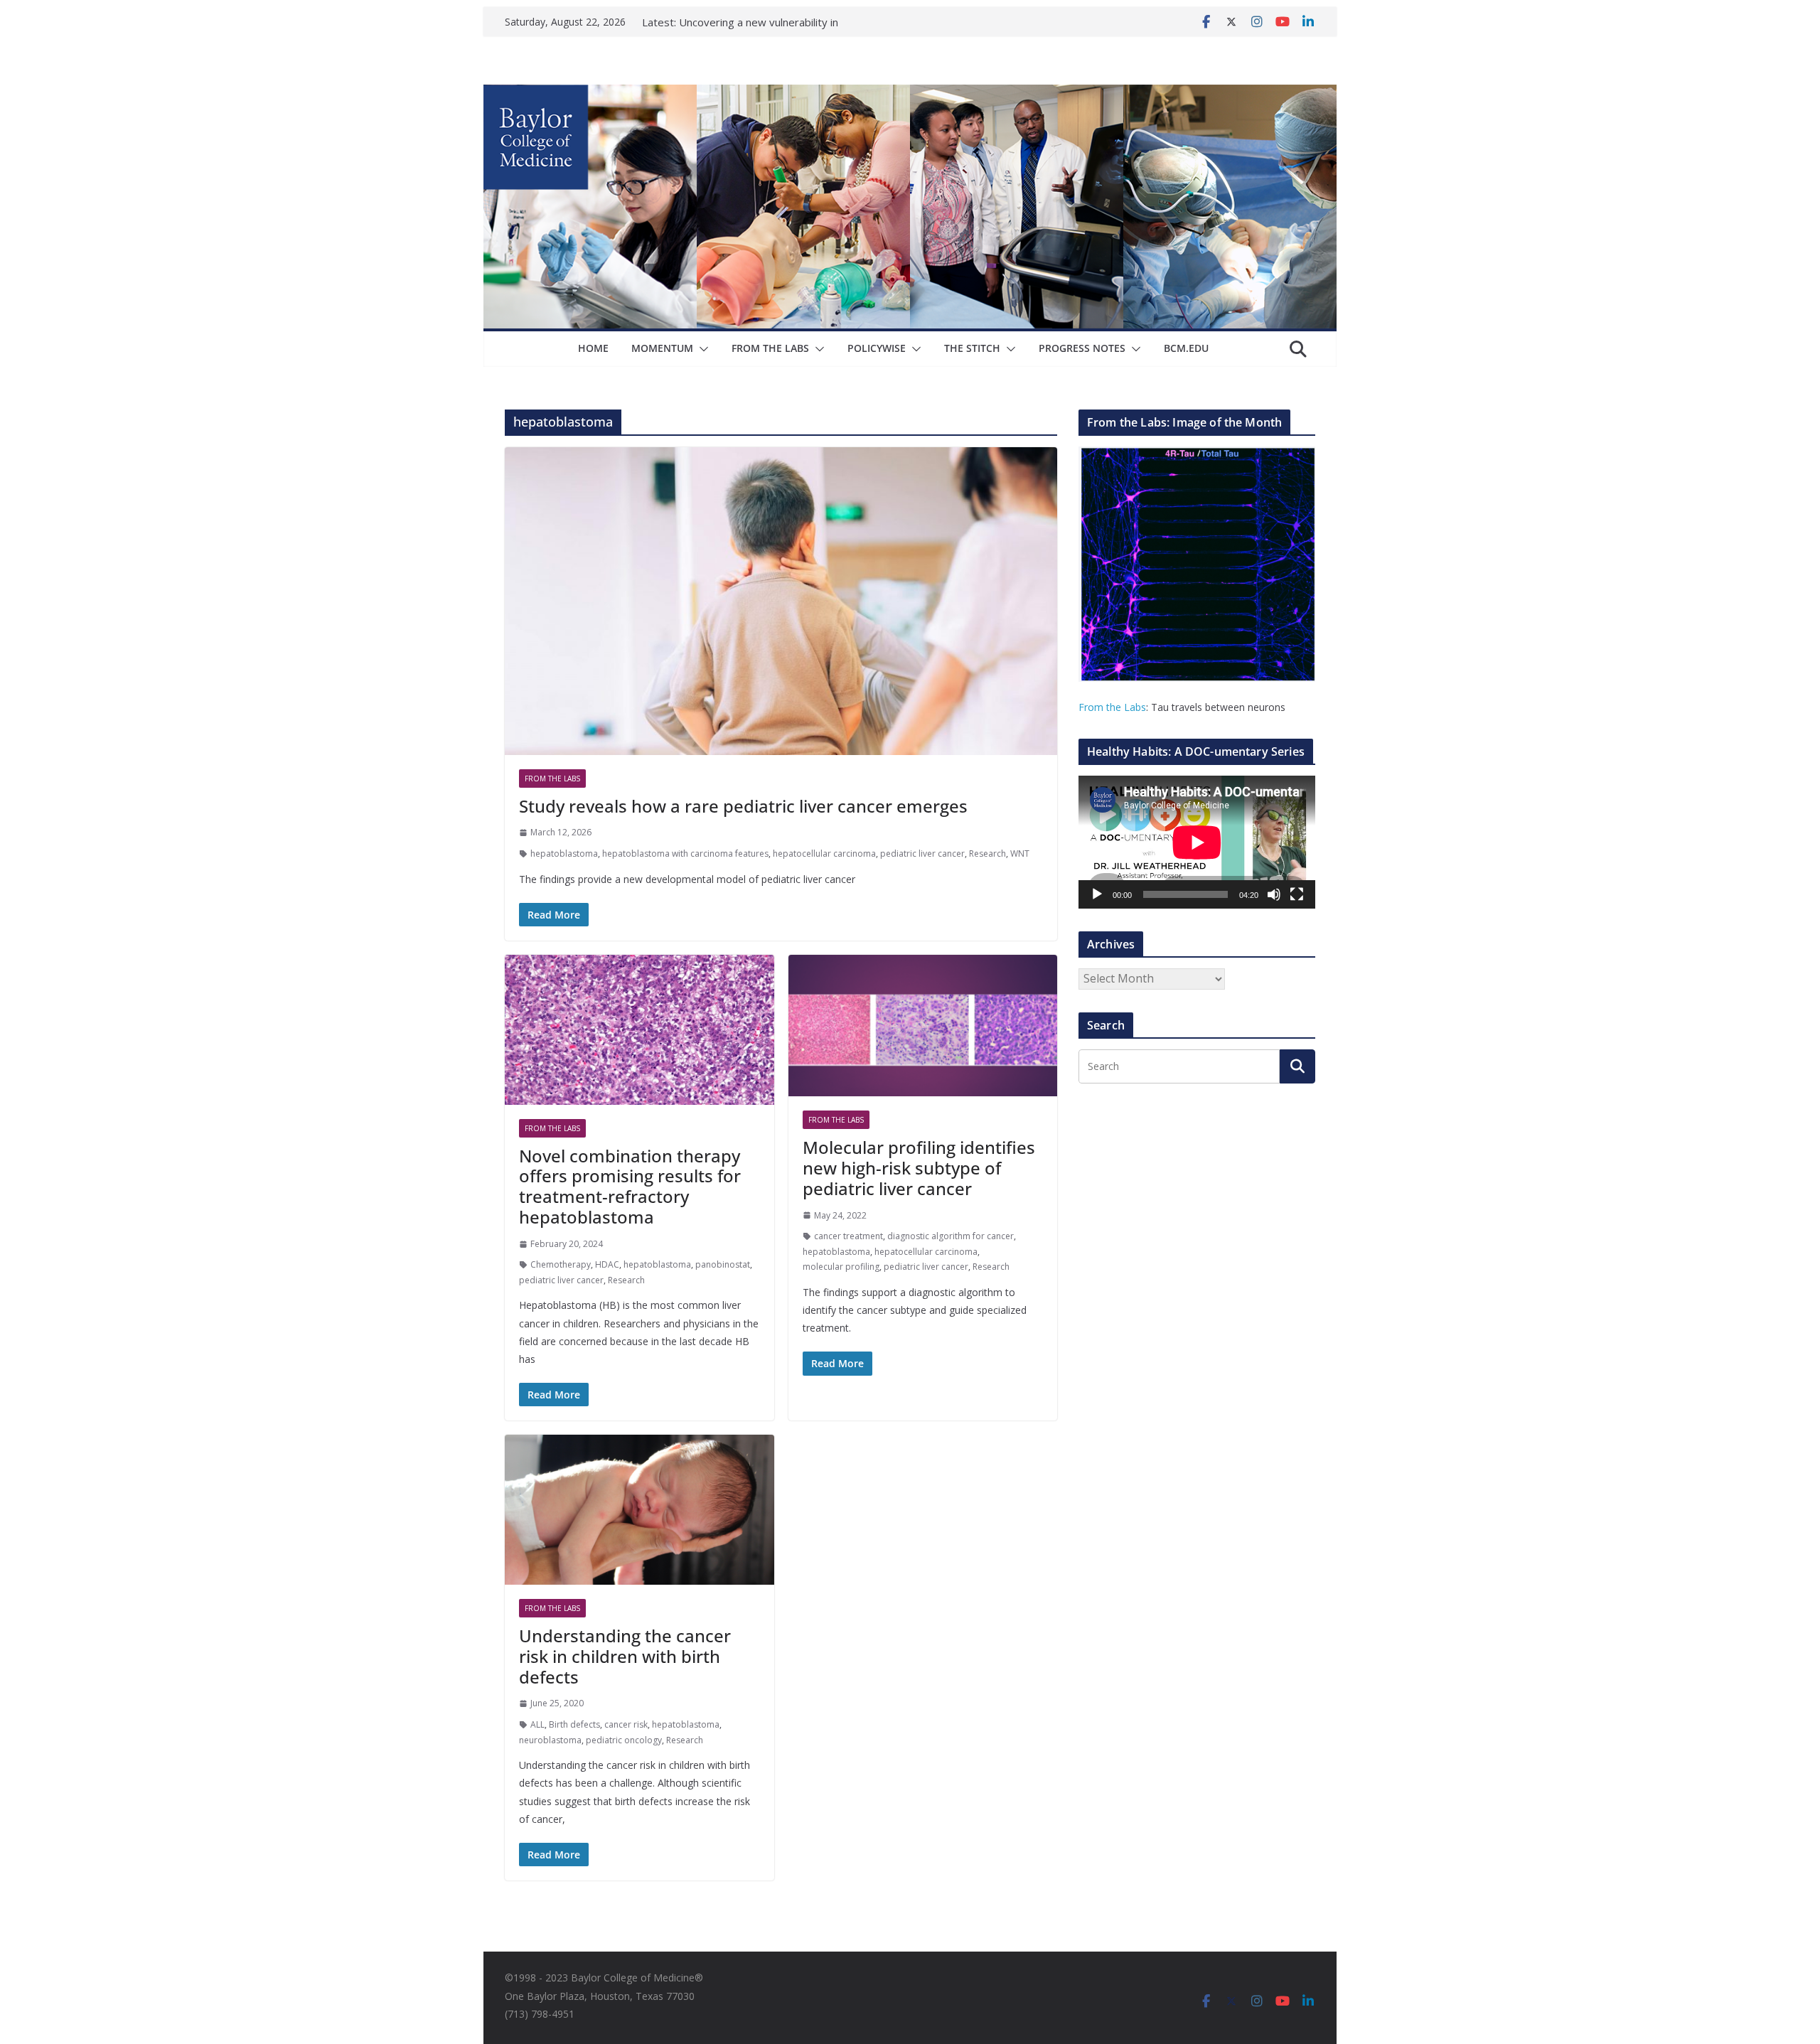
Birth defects (574, 1724)
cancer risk (626, 1724)
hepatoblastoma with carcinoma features (685, 854)
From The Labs (770, 348)
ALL (537, 1724)
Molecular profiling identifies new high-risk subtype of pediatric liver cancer (919, 1168)
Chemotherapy (561, 1264)
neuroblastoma (550, 1740)
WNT (1020, 854)
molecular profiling (841, 1267)
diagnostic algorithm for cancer (951, 1236)
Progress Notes (1082, 348)
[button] (701, 349)
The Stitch (972, 348)
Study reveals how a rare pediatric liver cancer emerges (743, 806)
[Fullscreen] (1297, 894)
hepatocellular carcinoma (824, 854)
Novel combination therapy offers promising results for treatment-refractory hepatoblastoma (630, 1186)
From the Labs (1112, 707)
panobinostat (723, 1264)
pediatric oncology (624, 1740)
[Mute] (1274, 894)
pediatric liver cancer (922, 854)
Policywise (877, 348)
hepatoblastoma (564, 854)
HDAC (607, 1264)
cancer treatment (849, 1236)
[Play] (1097, 894)
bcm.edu (1186, 348)
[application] (1197, 842)
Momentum (662, 348)
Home (593, 348)
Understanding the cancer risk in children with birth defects (625, 1656)
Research (987, 854)
